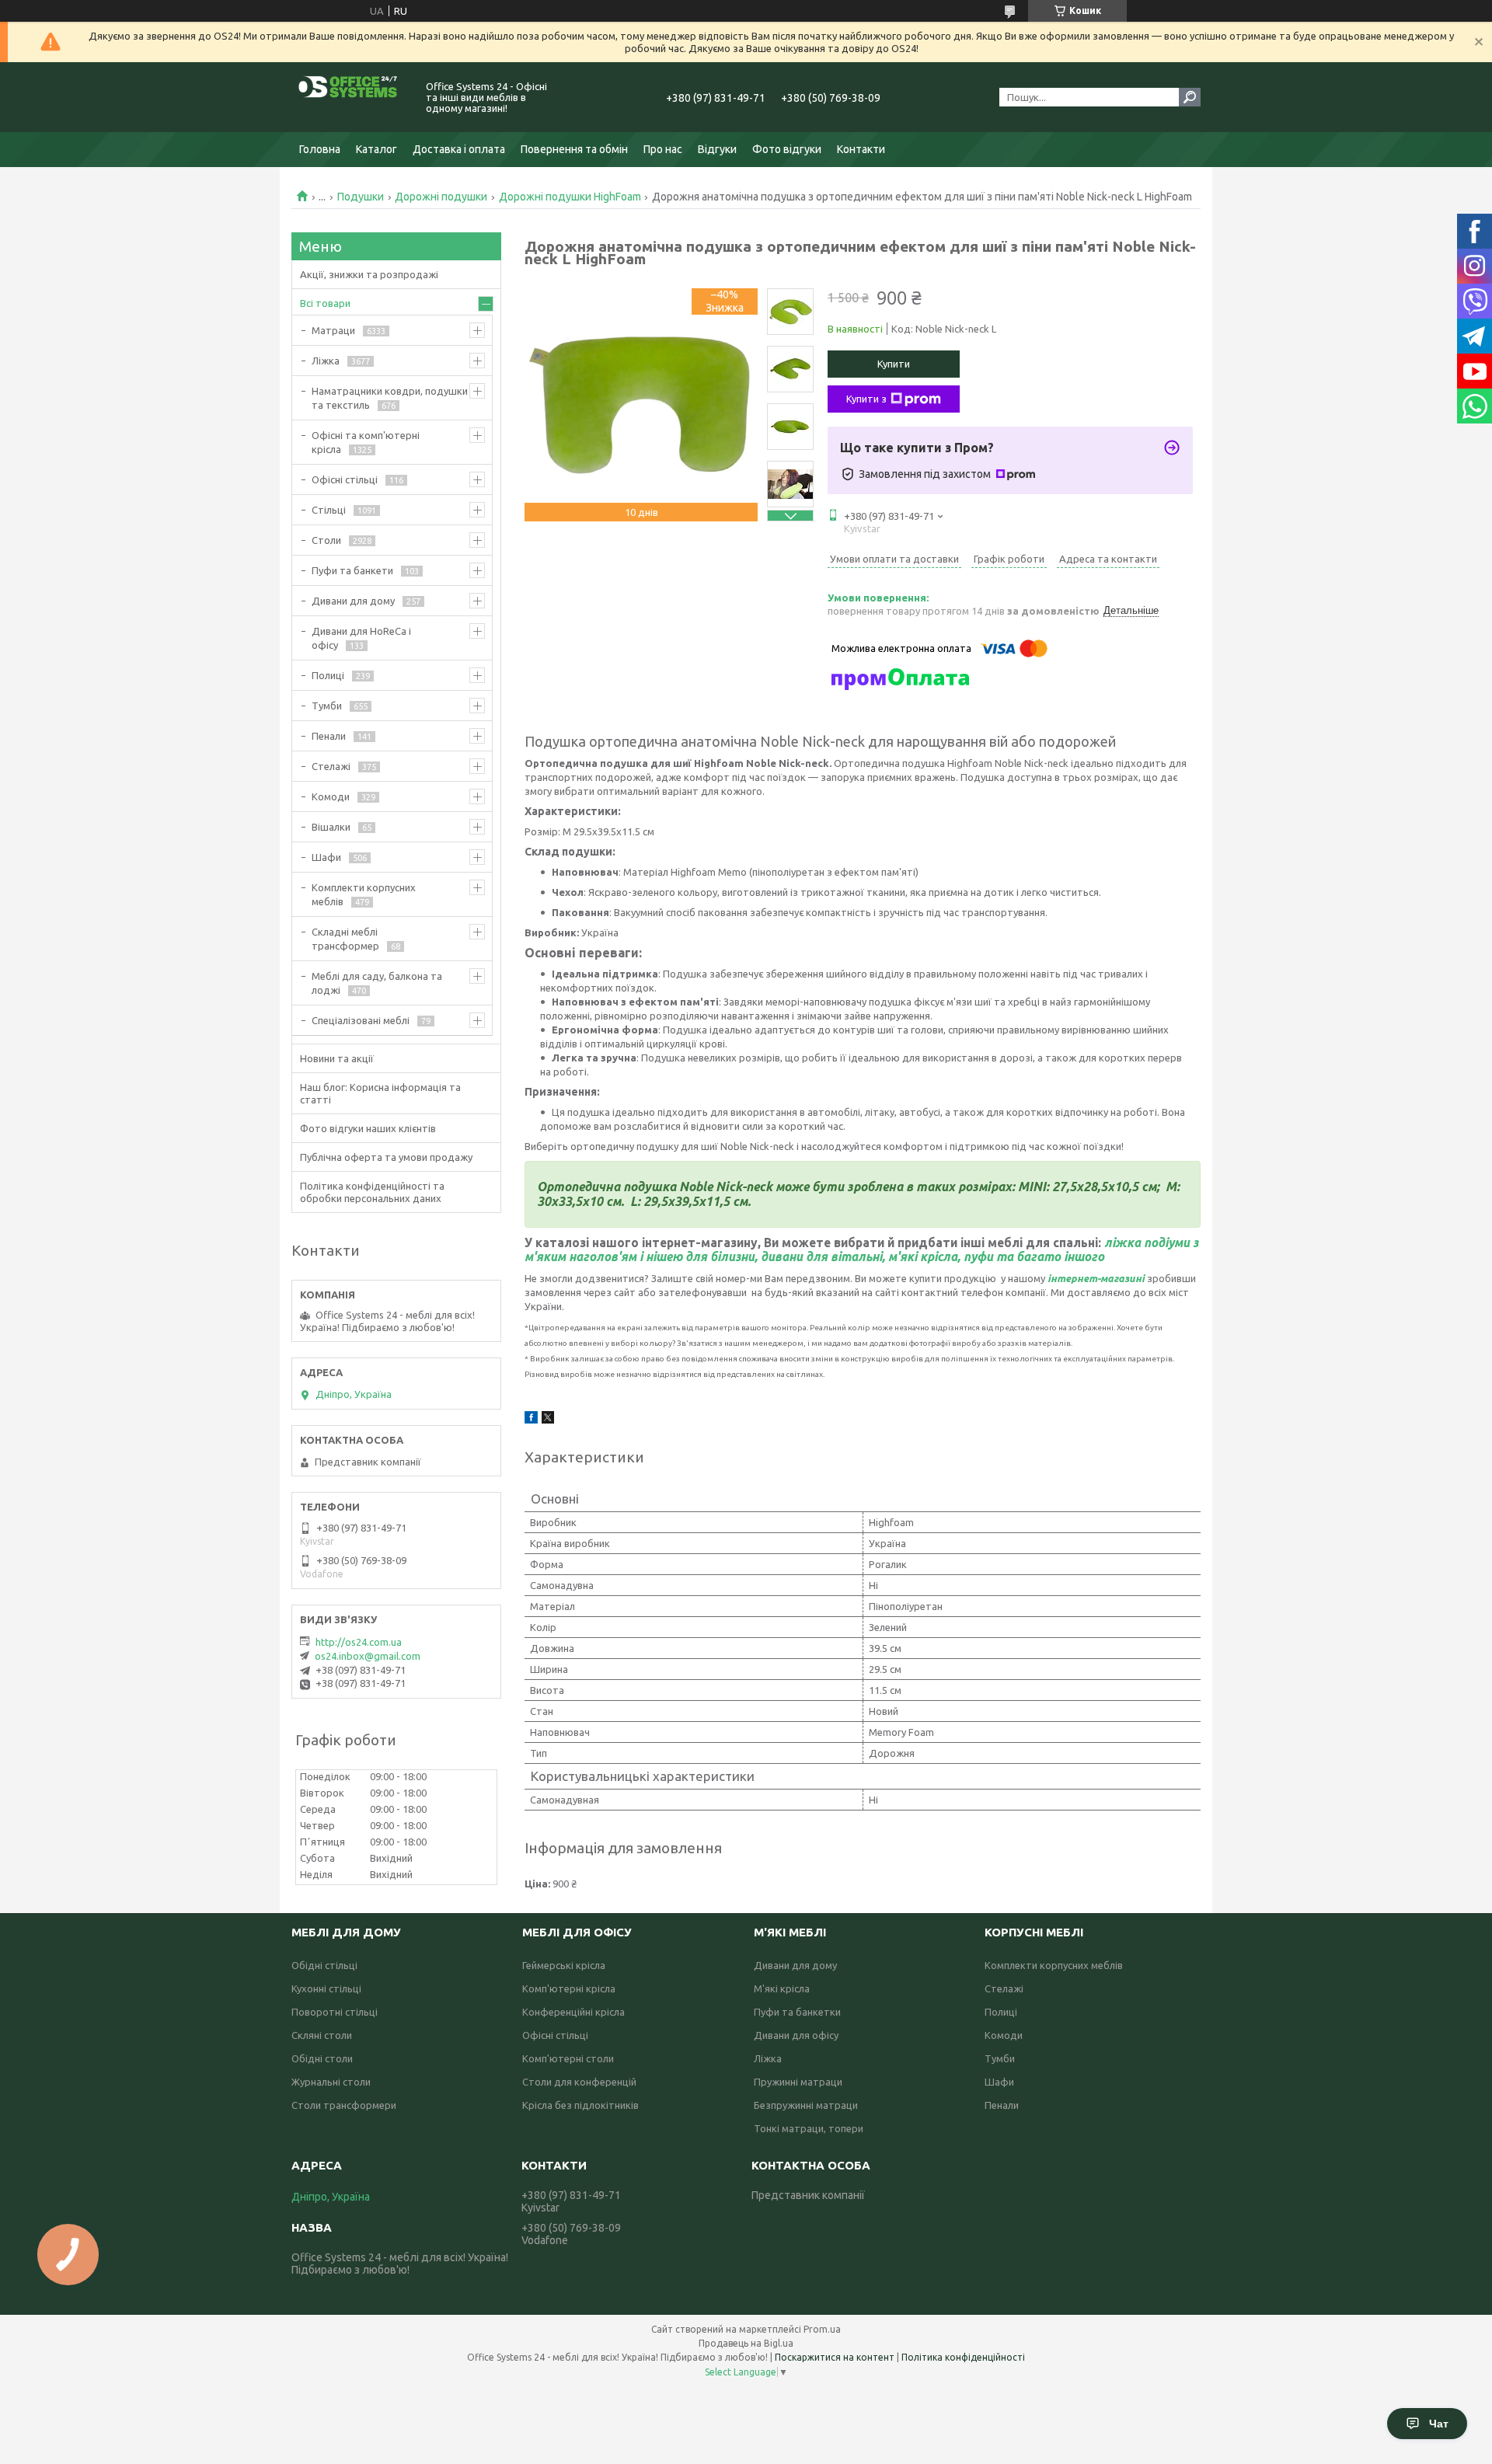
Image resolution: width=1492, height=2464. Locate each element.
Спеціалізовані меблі (361, 1020)
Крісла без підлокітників (580, 2105)
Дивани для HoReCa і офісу (361, 638)
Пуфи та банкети (352, 570)
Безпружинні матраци (806, 2105)
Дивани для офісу (796, 2035)
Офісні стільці (345, 479)
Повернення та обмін (574, 149)
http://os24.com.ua (359, 1642)
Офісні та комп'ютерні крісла (366, 442)
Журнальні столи (331, 2082)
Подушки (361, 197)
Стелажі (331, 766)
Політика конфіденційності (963, 2357)
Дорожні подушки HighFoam (570, 197)
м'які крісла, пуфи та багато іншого (996, 1256)
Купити (894, 364)
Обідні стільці (324, 1965)
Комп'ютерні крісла (569, 1988)
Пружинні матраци (798, 2082)
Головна (320, 149)
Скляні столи (322, 2035)
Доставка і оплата (459, 149)
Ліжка (326, 361)
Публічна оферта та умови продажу (386, 1157)
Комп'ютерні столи (568, 2058)
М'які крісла (782, 1988)
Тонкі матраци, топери (809, 2128)
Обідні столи (322, 2058)
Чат (1439, 2424)
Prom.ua (822, 2329)
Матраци (333, 330)
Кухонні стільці (326, 1988)
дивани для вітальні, (823, 1256)
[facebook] (531, 1420)
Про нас (663, 149)
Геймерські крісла (564, 1965)
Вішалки (331, 827)
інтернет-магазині (1096, 1278)
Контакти (861, 149)
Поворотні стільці (335, 2012)
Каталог (376, 149)
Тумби (327, 706)
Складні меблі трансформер (345, 939)
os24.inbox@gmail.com (368, 1656)
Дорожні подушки (441, 197)
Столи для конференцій (579, 2082)
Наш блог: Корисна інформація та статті (380, 1093)
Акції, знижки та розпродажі (369, 274)
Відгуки (717, 149)
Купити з (866, 399)
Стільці (329, 510)
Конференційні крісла (573, 2012)
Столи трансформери (344, 2105)
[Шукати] (1190, 97)
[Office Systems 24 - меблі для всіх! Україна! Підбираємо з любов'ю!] (350, 97)
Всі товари (325, 303)
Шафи (326, 857)
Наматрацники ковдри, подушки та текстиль (390, 398)
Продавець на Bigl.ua (746, 2343)
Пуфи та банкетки (797, 2012)
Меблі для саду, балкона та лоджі (377, 983)
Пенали (329, 736)
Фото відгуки (787, 149)
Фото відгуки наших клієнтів (368, 1128)
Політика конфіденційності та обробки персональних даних (372, 1192)
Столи (326, 540)
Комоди (331, 796)
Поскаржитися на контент (835, 2357)
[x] (548, 1420)
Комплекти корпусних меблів (364, 894)
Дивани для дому (353, 601)
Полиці (328, 675)
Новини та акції (337, 1058)
